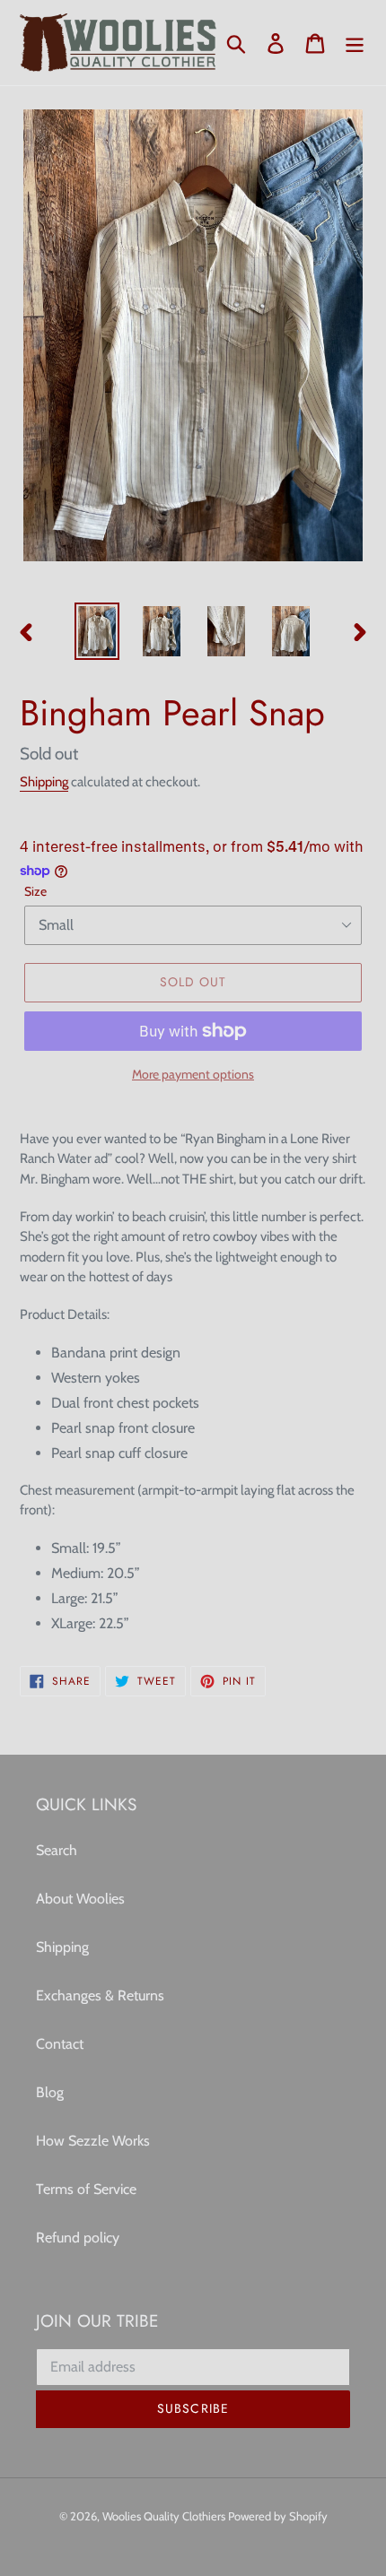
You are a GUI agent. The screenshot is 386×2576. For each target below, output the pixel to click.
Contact (60, 2044)
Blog (50, 2092)
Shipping (44, 782)
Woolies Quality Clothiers (165, 2516)
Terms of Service (86, 2189)
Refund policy (78, 2238)
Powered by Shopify (278, 2516)
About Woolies (80, 1899)
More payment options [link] (193, 1074)
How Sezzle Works (93, 2141)
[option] (97, 631)
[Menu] (355, 43)
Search (57, 1850)
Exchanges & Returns (100, 1995)
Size (35, 891)
